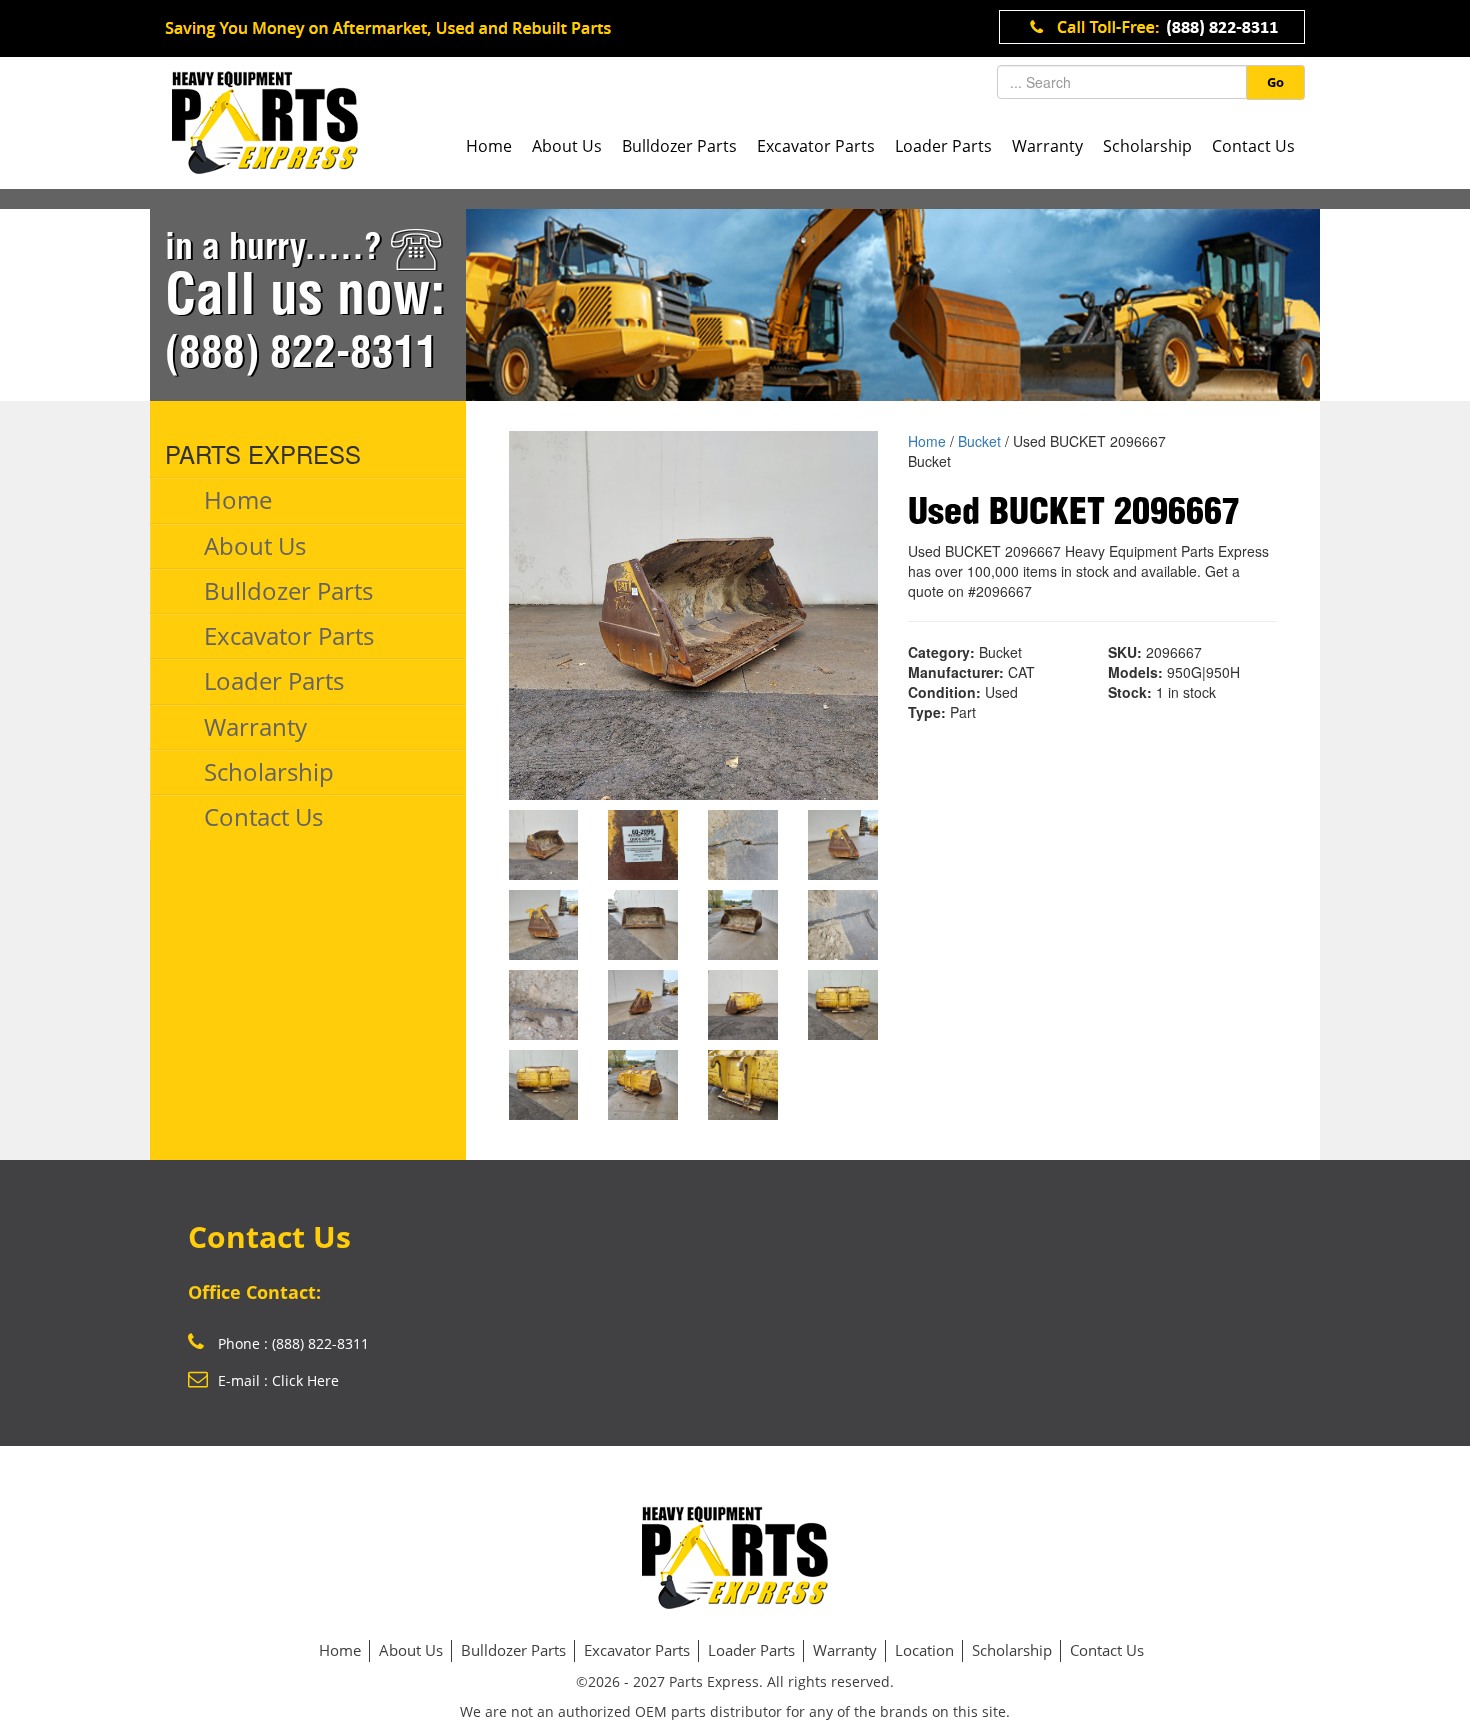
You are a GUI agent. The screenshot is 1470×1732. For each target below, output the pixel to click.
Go (1275, 82)
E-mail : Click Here (278, 1380)
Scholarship (1147, 146)
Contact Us (1253, 146)
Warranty (1047, 146)
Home (489, 146)
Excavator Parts (816, 146)
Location (924, 1650)
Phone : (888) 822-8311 (291, 1343)
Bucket (979, 441)
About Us (567, 146)
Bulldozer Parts (679, 146)
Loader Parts (943, 146)
